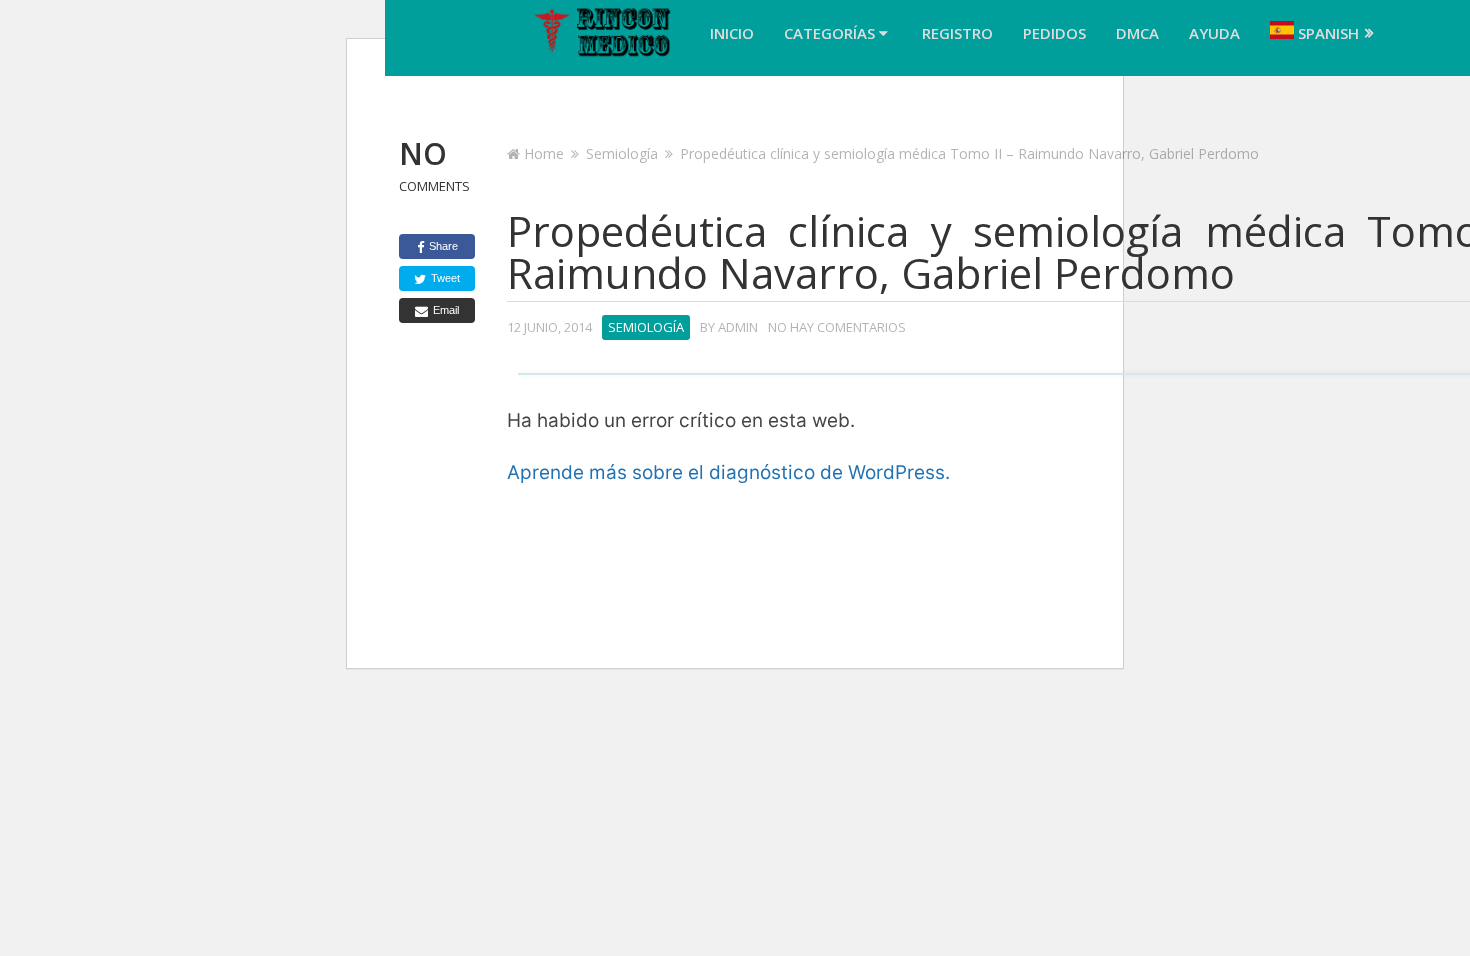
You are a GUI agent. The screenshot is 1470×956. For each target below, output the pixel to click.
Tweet (444, 278)
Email (444, 310)
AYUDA (1214, 33)
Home (544, 153)
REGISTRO (957, 33)
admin (738, 327)
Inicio (732, 33)
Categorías (831, 33)
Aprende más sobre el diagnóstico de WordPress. (728, 472)
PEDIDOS (1054, 33)
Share (442, 246)
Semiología (622, 153)
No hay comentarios (837, 327)
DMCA (1137, 33)
